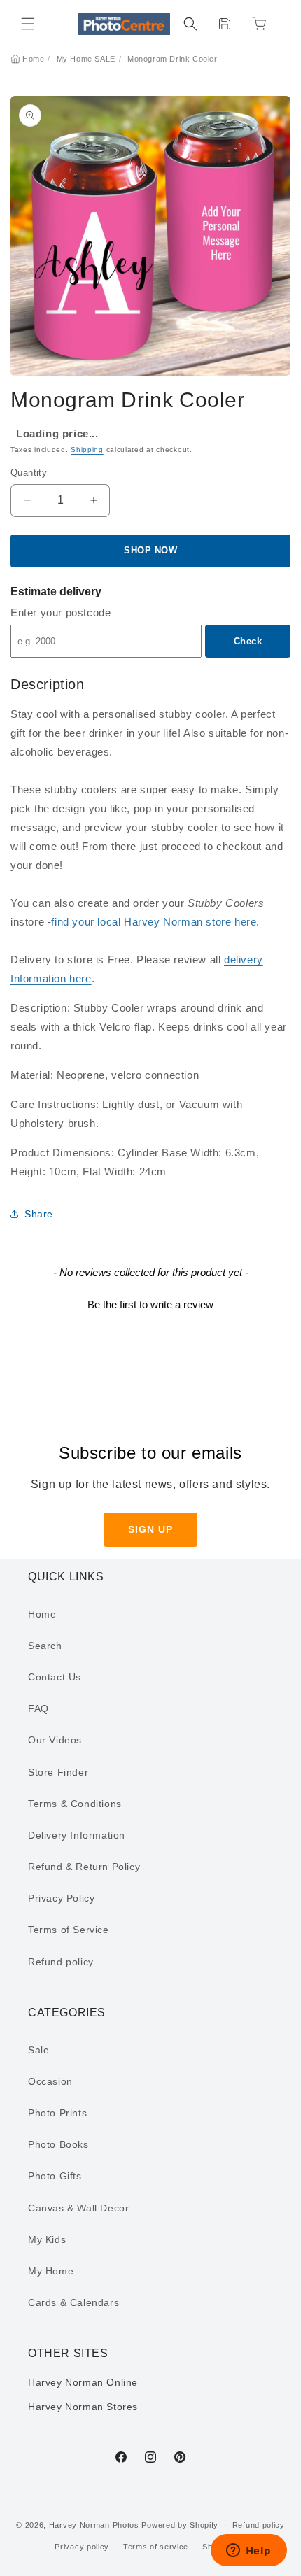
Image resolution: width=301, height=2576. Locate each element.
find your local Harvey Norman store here (154, 922)
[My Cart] (259, 24)
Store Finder (58, 1772)
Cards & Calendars (73, 2302)
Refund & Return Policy (84, 1867)
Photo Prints (57, 2113)
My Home (51, 2271)
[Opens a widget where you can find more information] (248, 2552)
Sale (38, 2050)
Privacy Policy (61, 1898)
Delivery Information (77, 1835)
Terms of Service (69, 1930)
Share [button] (39, 1214)
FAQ (38, 1708)
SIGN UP (150, 1529)
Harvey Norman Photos (94, 2525)
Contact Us (55, 1677)
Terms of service (156, 2547)
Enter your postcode (61, 613)
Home (33, 59)
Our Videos (55, 1740)
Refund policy (61, 1962)
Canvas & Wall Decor (78, 2208)
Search (45, 1646)
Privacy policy (82, 2547)
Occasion (50, 2081)
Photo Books (58, 2144)
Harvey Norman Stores (83, 2407)
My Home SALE (86, 59)
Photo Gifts (55, 2176)
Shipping (87, 450)
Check (248, 641)
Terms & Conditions (75, 1804)
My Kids (47, 2239)
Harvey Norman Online (83, 2382)
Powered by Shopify (180, 2525)
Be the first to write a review (150, 1304)
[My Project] (225, 24)
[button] (28, 24)
